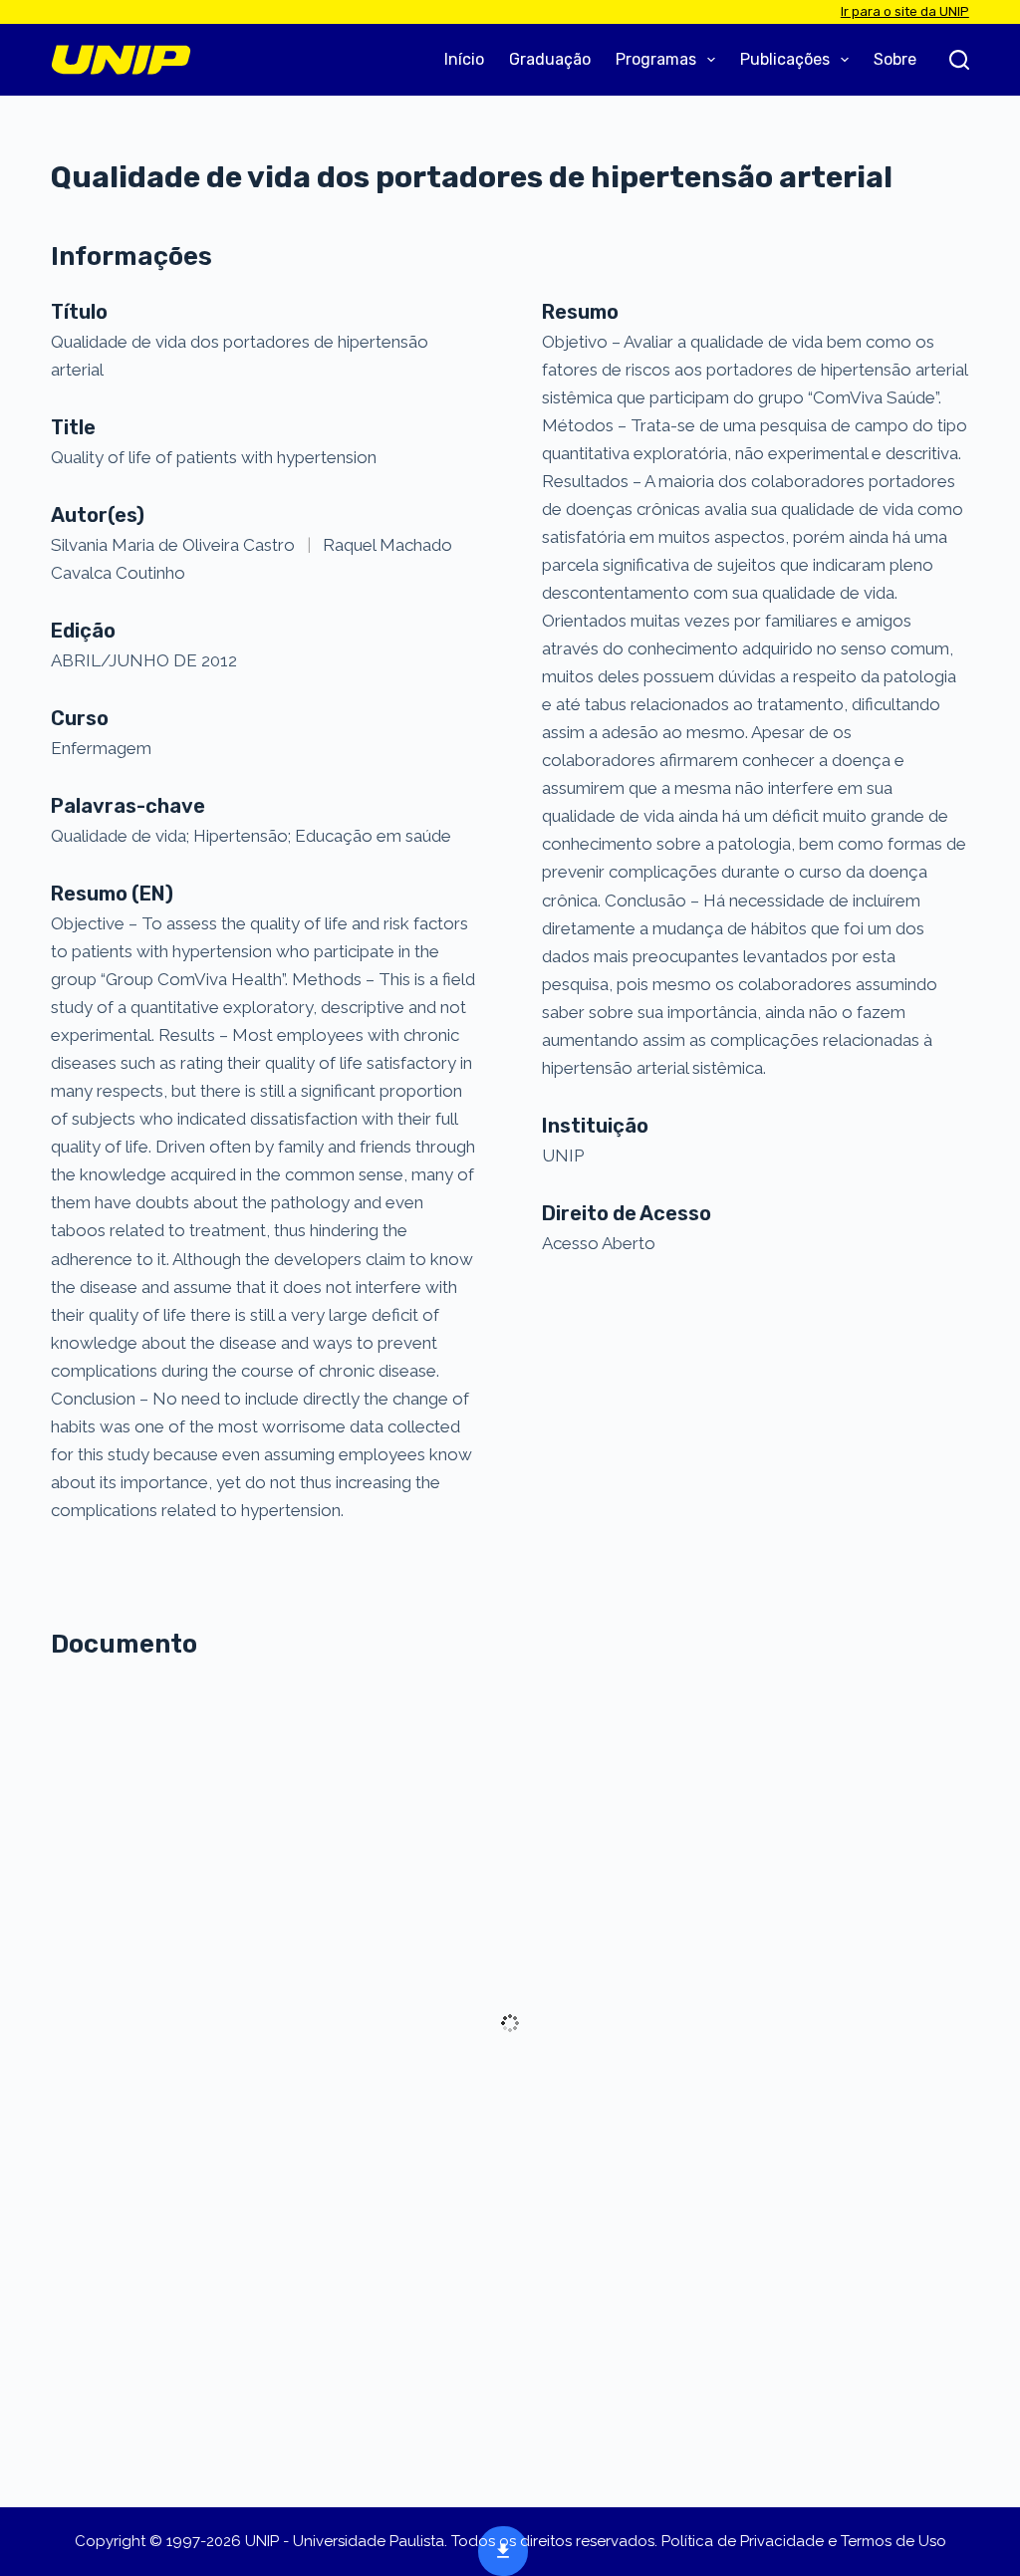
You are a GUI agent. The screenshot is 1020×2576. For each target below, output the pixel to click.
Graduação (550, 59)
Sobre (895, 59)
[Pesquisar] (959, 60)
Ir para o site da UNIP (905, 11)
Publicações (785, 59)
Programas (656, 59)
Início (464, 59)
